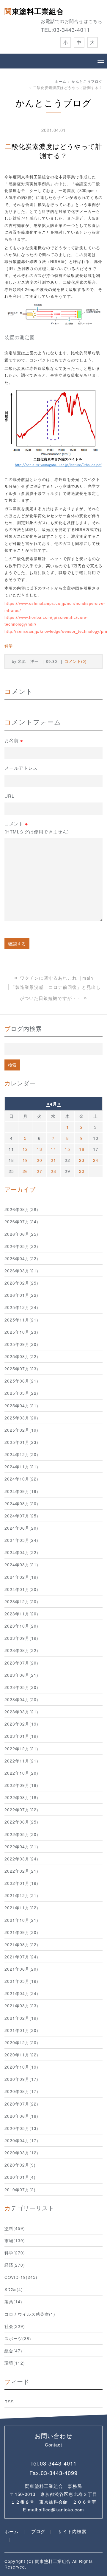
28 (53, 1171)
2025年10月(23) (21, 1332)
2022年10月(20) (21, 1773)
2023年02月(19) (21, 1724)
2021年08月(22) (21, 1944)
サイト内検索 (72, 2531)
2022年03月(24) (21, 1859)
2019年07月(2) (20, 2189)
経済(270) (15, 2265)
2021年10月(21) (21, 1920)
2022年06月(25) (21, 1822)
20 (40, 1160)
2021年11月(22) (21, 1908)
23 (82, 1160)
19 (25, 1160)
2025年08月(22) (21, 1356)
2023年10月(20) (21, 1626)
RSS (9, 2402)
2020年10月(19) (21, 2067)
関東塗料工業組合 (34, 11)
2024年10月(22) (21, 1479)
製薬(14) (13, 2301)
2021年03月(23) (21, 2005)
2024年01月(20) (21, 1589)
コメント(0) (75, 661)
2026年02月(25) (21, 1283)
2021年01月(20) (21, 2030)
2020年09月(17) (21, 2079)
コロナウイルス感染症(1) (30, 2314)
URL (9, 796)
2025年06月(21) (21, 1381)
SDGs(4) (14, 2289)
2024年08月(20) (21, 1503)
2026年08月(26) (21, 1209)
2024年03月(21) (21, 1564)
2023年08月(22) (21, 1650)
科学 (9, 646)
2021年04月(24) (21, 1993)
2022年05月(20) (21, 1834)
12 (25, 1149)
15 (67, 1149)
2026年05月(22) (21, 1246)
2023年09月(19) (21, 1638)
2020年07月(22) (21, 2104)
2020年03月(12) (21, 2153)
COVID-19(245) (21, 2277)
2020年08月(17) (21, 2091)
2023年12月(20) (21, 1601)
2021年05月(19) (21, 1981)
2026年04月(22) (21, 1258)
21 (53, 1160)
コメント (37, 827)
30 (82, 1171)
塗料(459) (15, 2228)
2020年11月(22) (21, 2055)
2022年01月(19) (21, 1883)
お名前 (14, 740)
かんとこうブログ (87, 81)
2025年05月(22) (21, 1393)
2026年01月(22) (21, 1295)
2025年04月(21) (21, 1405)
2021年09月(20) (21, 1932)
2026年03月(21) (21, 1271)
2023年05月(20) (21, 1687)
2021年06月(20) (21, 1969)
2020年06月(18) (21, 2116)
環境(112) (15, 2363)
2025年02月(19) (21, 1430)
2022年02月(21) (21, 1871)
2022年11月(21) (21, 1761)
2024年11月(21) (21, 1467)
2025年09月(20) (21, 1344)
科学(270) (15, 2253)
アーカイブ (20, 1189)
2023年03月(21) (21, 1712)
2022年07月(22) (21, 1810)
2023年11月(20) (21, 1614)
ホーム (60, 81)
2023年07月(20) (21, 1663)
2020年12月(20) (21, 2042)
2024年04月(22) (21, 1552)
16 (82, 1149)
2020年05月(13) (21, 2128)
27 (40, 1171)
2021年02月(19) (21, 2018)
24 (96, 1160)
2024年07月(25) (21, 1516)
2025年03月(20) (21, 1418)
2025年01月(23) (21, 1442)
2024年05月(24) (21, 1540)
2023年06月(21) (21, 1675)
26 (25, 1171)
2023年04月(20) (21, 1699)
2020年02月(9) (20, 2165)
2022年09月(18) (21, 1785)
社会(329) (15, 2326)
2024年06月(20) (21, 1528)
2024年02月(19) (21, 1577)
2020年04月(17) (21, 2140)
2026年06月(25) (21, 1234)
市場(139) (15, 2240)
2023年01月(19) (21, 1736)
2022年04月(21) (21, 1846)
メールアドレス (21, 768)
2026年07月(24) (21, 1221)
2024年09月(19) (21, 1491)
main (88, 978)
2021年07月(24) (21, 1957)
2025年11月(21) (21, 1320)
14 (53, 1149)
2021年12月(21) (21, 1895)
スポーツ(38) (18, 2338)
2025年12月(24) (21, 1307)
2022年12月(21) (21, 1748)
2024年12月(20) (21, 1454)
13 (40, 1149)
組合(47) (13, 2351)
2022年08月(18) (21, 1797)
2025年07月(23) (21, 1369)
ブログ (38, 2531)
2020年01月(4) (20, 2177)
